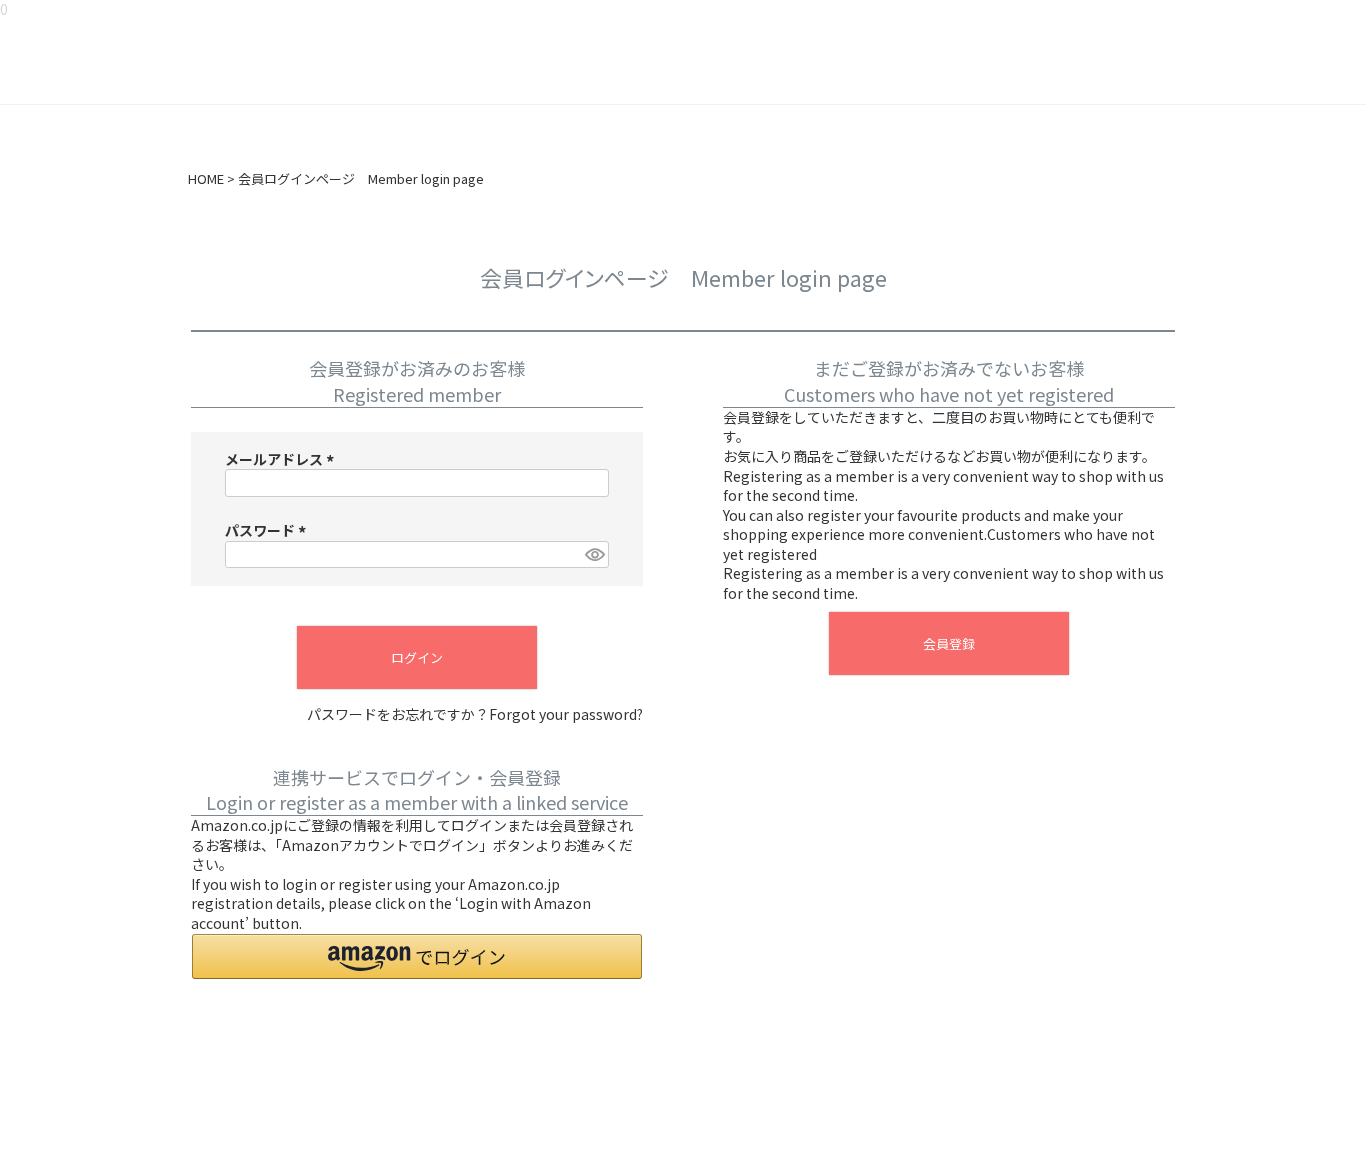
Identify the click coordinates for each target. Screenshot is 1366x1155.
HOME (206, 179)
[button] (417, 956)
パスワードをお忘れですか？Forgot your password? (475, 714)
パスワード (268, 530)
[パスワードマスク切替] (594, 555)
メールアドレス (282, 459)
